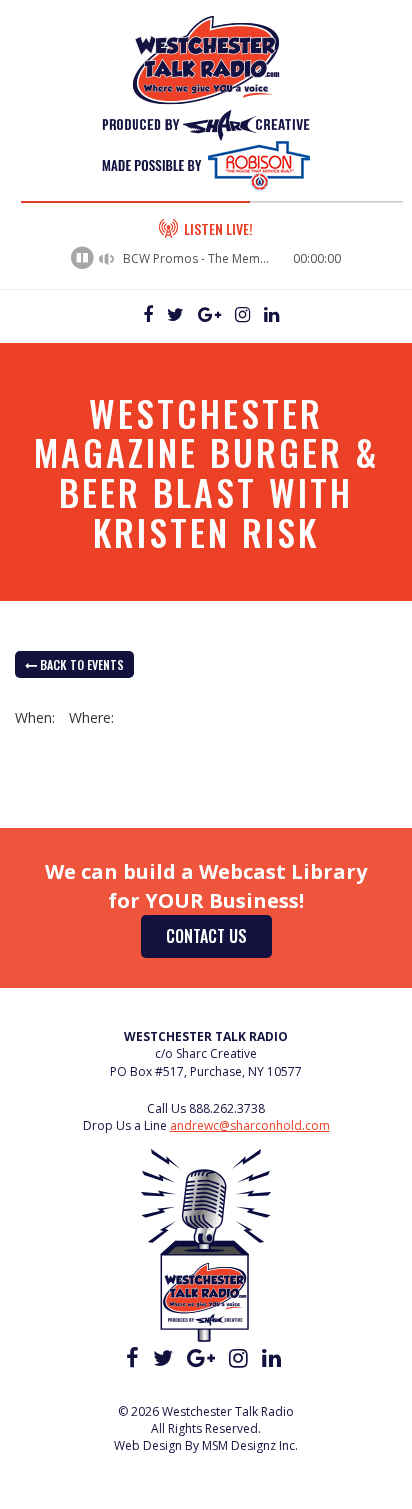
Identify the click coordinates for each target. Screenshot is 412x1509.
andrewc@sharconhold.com (250, 1125)
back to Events (80, 664)
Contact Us (206, 936)
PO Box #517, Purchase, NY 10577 (206, 1071)
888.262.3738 (227, 1108)
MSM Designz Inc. (250, 1445)
